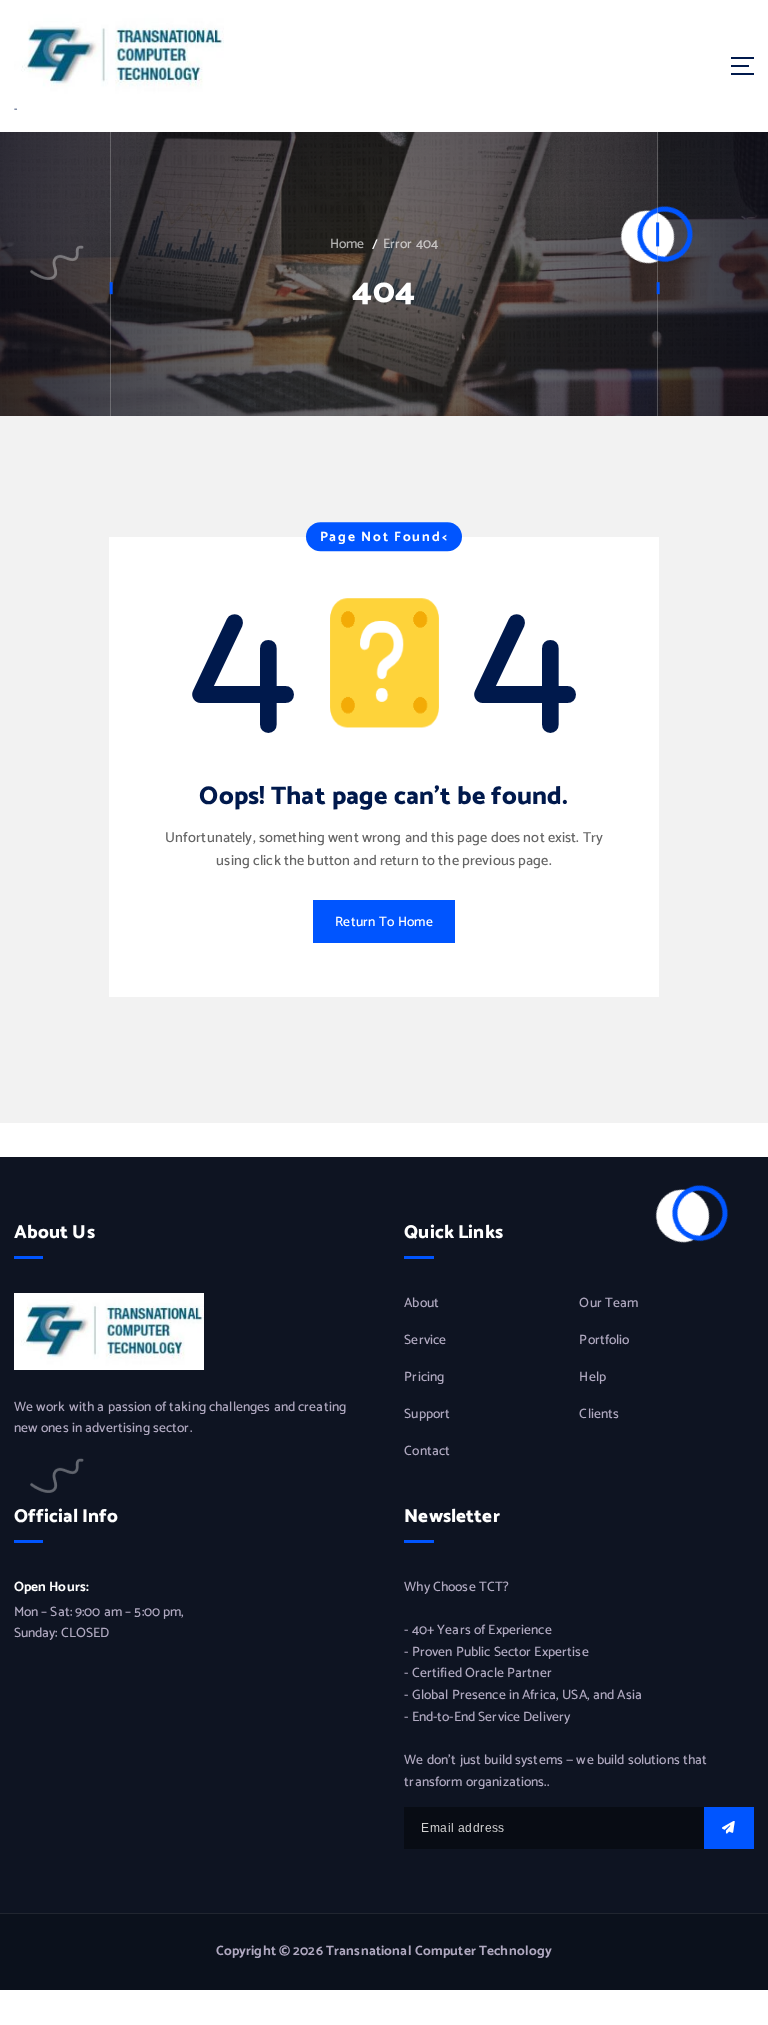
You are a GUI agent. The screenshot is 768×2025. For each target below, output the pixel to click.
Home (347, 244)
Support (427, 1414)
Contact (427, 1451)
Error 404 (410, 244)
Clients (599, 1414)
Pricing (424, 1377)
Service (425, 1340)
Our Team (608, 1303)
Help (592, 1377)
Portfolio (604, 1340)
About (421, 1303)
